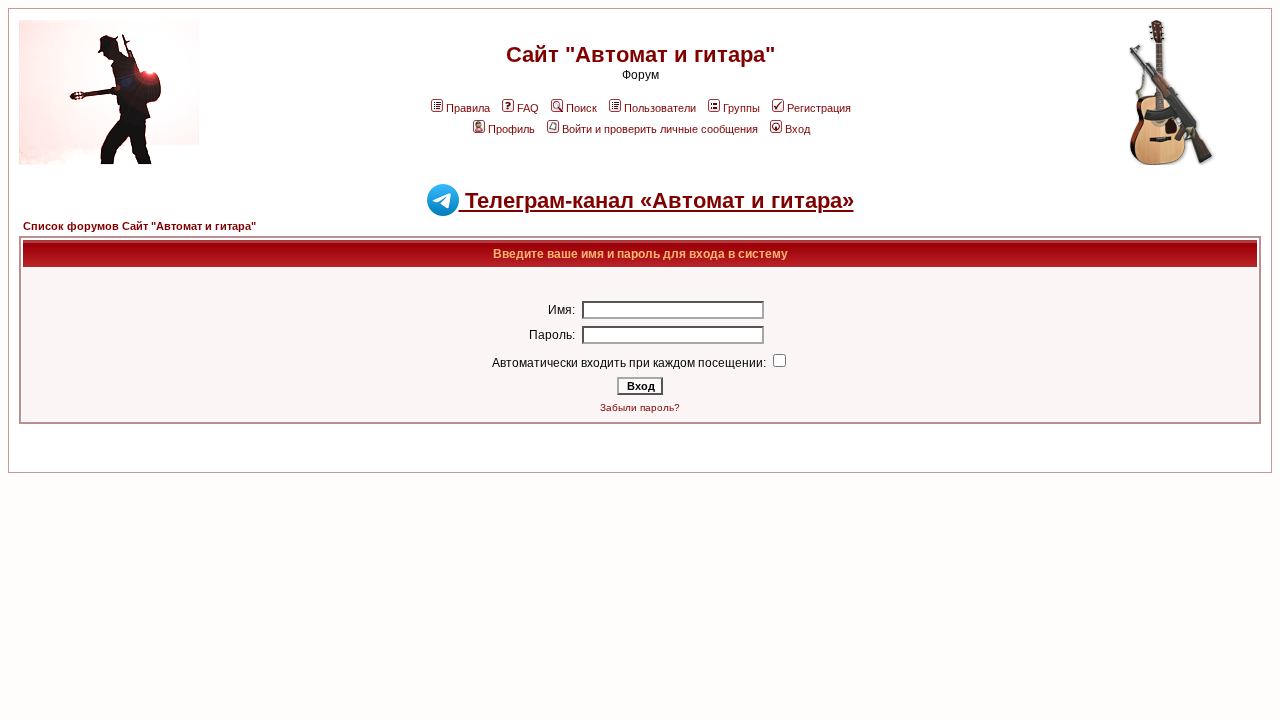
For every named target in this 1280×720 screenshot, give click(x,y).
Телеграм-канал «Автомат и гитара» (656, 200)
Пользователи (660, 108)
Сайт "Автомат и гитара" (640, 54)
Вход (797, 129)
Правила (468, 108)
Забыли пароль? (640, 407)
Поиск (581, 108)
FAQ (528, 108)
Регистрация (819, 108)
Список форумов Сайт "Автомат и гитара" (139, 226)
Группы (741, 108)
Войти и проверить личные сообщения (660, 129)
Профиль (511, 129)
